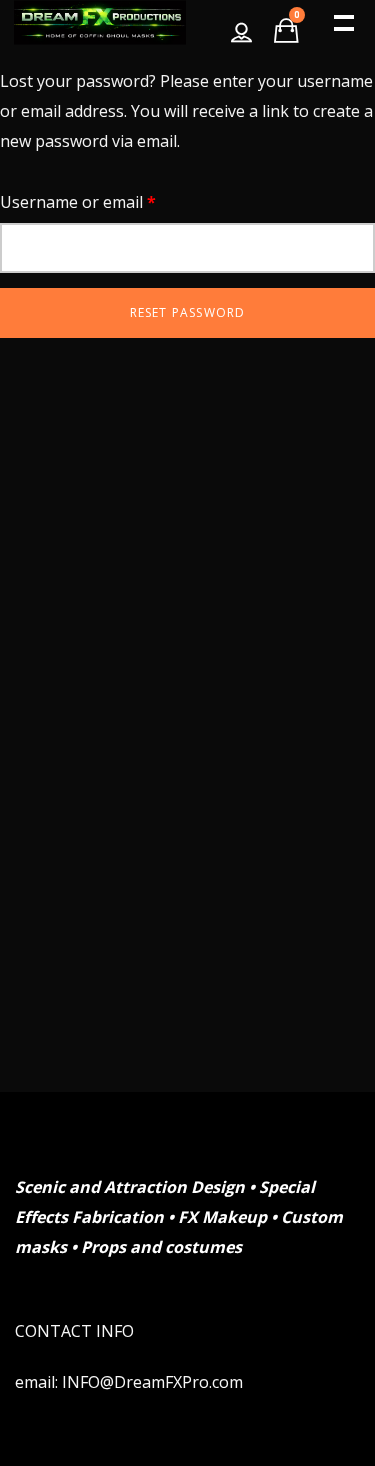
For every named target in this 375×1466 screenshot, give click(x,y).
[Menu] (342, 21)
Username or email (111, 201)
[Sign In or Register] (241, 22)
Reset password (188, 312)
